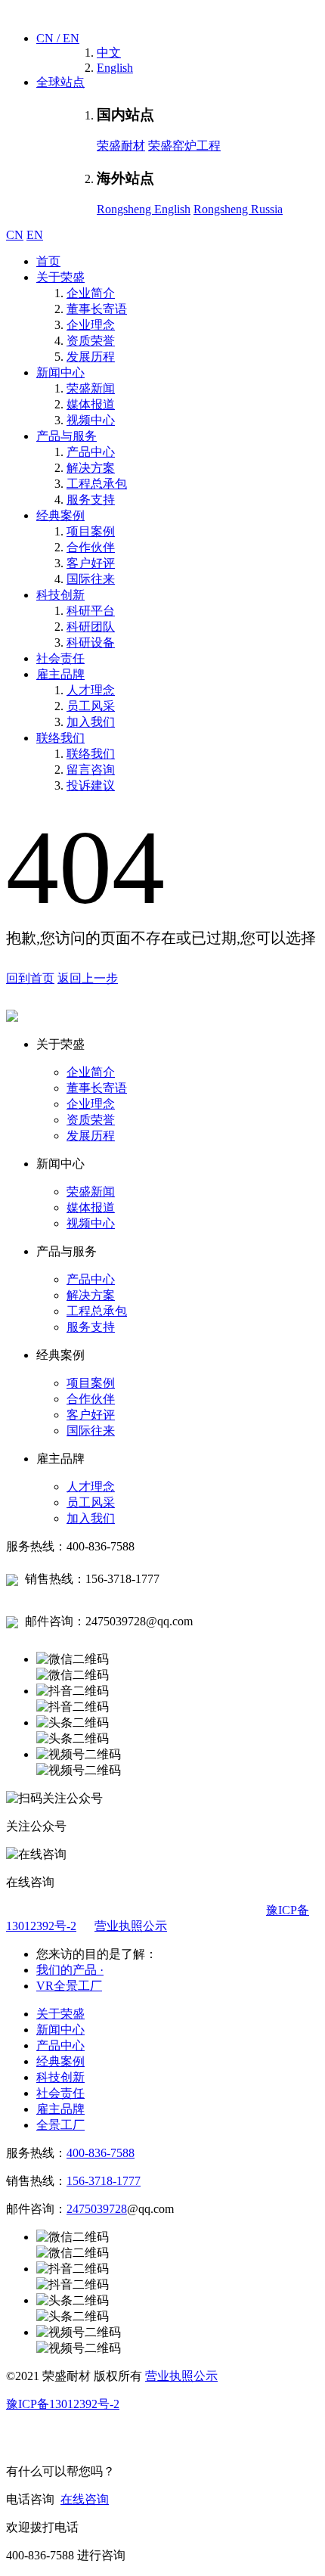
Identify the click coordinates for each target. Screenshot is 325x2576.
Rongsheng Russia (238, 209)
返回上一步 (88, 978)
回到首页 (30, 978)
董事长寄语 (97, 309)
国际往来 (91, 579)
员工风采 (91, 706)
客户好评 (91, 563)
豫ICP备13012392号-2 (63, 2404)
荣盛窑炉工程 (184, 146)
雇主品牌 (60, 674)
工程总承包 (97, 484)
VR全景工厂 (69, 1986)
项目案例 (91, 531)
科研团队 (91, 627)
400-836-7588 (101, 2153)
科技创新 (60, 595)
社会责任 (60, 658)
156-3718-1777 (104, 2181)
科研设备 (91, 642)
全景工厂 (60, 2125)
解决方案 (91, 468)
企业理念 (91, 325)
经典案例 (60, 515)
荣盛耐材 (121, 146)
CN (15, 235)
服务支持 (91, 500)
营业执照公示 (131, 1926)
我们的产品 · (70, 1970)
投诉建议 (91, 785)
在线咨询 (85, 2499)
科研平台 (91, 611)
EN (35, 235)
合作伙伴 (91, 547)
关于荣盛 (60, 277)
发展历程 (91, 357)
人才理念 (91, 690)
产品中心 (91, 452)
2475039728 (97, 2209)
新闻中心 (60, 372)
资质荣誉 (91, 341)
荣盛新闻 (91, 388)
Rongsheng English (144, 209)
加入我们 (91, 722)
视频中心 (91, 420)
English (115, 68)
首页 (48, 261)
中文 (109, 53)
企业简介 (91, 293)
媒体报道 (91, 404)
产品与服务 (67, 436)
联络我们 (60, 738)
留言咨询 (91, 770)
